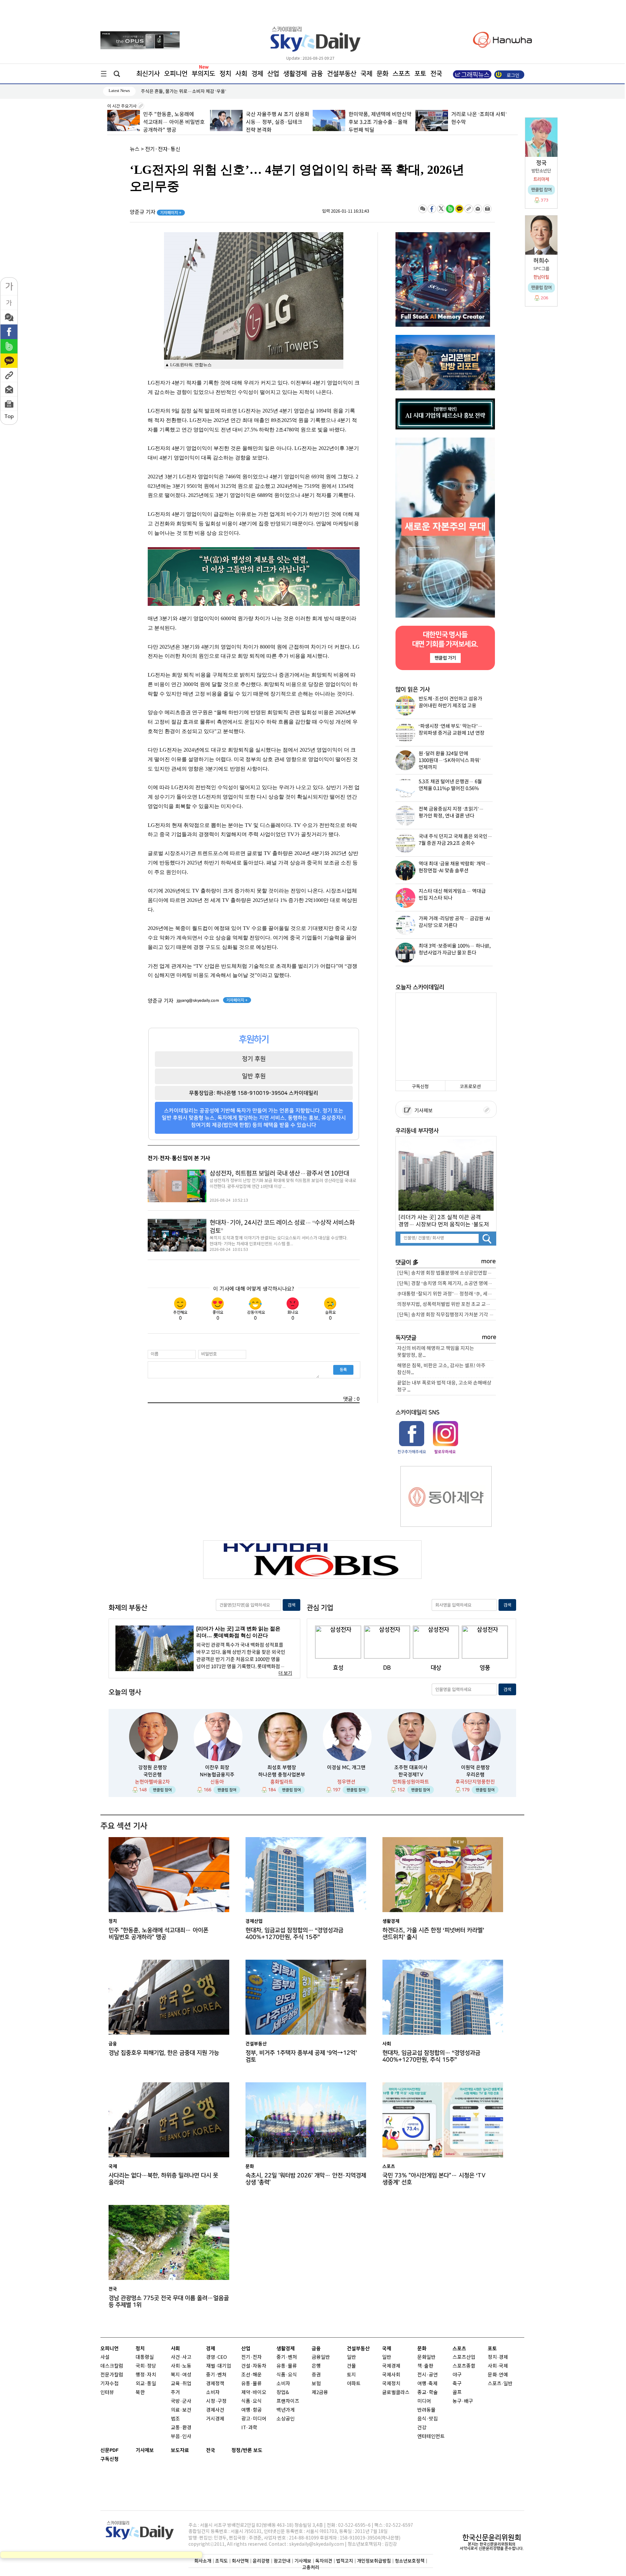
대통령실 (145, 2357)
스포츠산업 (464, 2357)
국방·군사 (181, 2401)
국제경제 (391, 2366)
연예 (503, 2375)
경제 (257, 74)
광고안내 (282, 2561)
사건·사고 (181, 2357)
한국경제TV (411, 1775)
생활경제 (295, 74)
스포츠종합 (464, 2366)
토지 (351, 2375)
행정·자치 (146, 2375)
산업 (273, 74)
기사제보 (423, 1111)
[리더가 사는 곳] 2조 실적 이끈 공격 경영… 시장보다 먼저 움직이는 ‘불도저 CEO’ (444, 1221)
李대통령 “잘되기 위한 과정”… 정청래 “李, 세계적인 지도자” (447, 1294)
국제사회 (391, 2375)
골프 (457, 2393)
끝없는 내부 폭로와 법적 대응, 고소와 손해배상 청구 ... (444, 1386)
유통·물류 (252, 2384)
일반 (351, 2357)
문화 (382, 74)
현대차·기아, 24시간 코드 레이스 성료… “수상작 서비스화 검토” (282, 1227)
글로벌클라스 (396, 2393)
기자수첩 (110, 2384)
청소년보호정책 (410, 2561)
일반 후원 (254, 1076)
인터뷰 (107, 2393)
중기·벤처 (287, 2357)
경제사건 (215, 2410)
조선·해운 (252, 2375)
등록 (343, 1370)
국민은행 (153, 1775)
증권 (316, 2375)
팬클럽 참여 (162, 1790)
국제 (366, 74)
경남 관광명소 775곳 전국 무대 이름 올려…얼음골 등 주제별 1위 (169, 2301)
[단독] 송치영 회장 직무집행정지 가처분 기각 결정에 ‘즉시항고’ (447, 1315)
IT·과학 (249, 2428)
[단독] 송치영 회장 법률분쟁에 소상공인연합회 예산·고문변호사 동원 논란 (447, 1273)
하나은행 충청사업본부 (282, 1775)
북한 (140, 2393)
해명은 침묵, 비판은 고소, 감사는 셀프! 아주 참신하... (441, 1369)
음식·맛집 (428, 2419)
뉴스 (135, 149)
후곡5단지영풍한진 (475, 1782)
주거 (175, 2393)
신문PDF (110, 2450)
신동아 (217, 1782)
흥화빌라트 (282, 1782)
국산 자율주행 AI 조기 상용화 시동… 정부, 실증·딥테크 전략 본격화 (175, 122)
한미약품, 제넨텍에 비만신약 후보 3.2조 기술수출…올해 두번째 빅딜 (277, 122)
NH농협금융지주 (217, 1775)
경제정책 (215, 2384)
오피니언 (176, 74)
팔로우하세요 (445, 1452)
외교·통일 (146, 2384)
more (489, 1261)
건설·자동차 (254, 2366)
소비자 (213, 2393)
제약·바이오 (254, 2393)
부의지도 (203, 74)
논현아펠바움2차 (152, 1782)
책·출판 (425, 2366)
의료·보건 (181, 2410)
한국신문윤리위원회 (492, 2538)
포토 (420, 74)
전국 (211, 2450)
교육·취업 (181, 2384)
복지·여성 (181, 2375)
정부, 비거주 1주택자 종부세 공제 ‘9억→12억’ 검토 (301, 2056)
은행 (316, 2366)
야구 (457, 2375)
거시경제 (215, 2419)
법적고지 (345, 2561)
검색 (291, 1605)
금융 (317, 74)
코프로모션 (470, 1087)
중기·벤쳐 (216, 2375)
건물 (351, 2366)
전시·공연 (428, 2375)
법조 (175, 2419)
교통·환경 (181, 2428)
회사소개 (203, 2561)
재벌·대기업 (219, 2366)
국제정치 (391, 2384)
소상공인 (286, 2419)
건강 (422, 2428)
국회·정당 (146, 2366)
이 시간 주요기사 (122, 106)
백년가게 (286, 2410)
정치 (225, 74)
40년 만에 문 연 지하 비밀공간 (484, 114)
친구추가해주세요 (412, 1452)
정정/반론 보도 (247, 2450)
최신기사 (148, 74)
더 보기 (285, 1673)
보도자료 (180, 2450)
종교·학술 (428, 2393)
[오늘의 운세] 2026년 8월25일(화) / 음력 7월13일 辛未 (193, 91)
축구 (457, 2384)
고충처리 (311, 2567)
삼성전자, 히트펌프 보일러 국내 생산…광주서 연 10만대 (279, 1174)
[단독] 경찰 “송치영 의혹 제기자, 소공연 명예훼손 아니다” (447, 1284)
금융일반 (321, 2357)
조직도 (222, 2561)
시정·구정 (216, 2401)
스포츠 (401, 74)
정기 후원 (254, 1059)
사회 (241, 74)
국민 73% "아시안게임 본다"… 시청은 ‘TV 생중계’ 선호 (434, 2179)
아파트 (354, 2384)
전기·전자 (252, 2357)
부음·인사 (181, 2437)
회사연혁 (240, 2561)
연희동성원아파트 (411, 1782)
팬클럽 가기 (445, 658)
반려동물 (426, 2410)
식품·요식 (252, 2401)
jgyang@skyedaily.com (198, 1000)
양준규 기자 (156, 212)
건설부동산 (342, 74)
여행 (422, 2384)
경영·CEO (216, 2357)
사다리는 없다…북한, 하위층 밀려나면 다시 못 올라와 (163, 2179)
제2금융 (320, 2393)
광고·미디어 (254, 2419)
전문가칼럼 (112, 2375)
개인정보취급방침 (374, 2561)
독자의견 (324, 2561)
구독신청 (420, 1087)
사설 (105, 2357)
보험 (316, 2384)
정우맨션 (346, 1782)
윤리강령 (261, 2561)
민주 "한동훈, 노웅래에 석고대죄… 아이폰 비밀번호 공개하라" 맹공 (158, 1934)
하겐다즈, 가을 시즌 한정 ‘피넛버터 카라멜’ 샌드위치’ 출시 (433, 1934)
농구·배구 (463, 2401)
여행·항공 (252, 2410)
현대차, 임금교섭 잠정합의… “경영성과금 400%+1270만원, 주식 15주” (294, 1934)
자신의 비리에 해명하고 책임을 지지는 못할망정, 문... (436, 1352)
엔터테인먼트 (431, 2437)
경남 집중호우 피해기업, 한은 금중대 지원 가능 (164, 2053)
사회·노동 (181, 2366)
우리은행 (475, 1775)
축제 (433, 2384)
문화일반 (426, 2357)
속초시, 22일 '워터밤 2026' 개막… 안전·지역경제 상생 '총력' (306, 2179)
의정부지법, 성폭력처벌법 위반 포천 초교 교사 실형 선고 (447, 1304)
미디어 (424, 2401)
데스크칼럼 (112, 2366)
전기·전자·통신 (163, 149)
